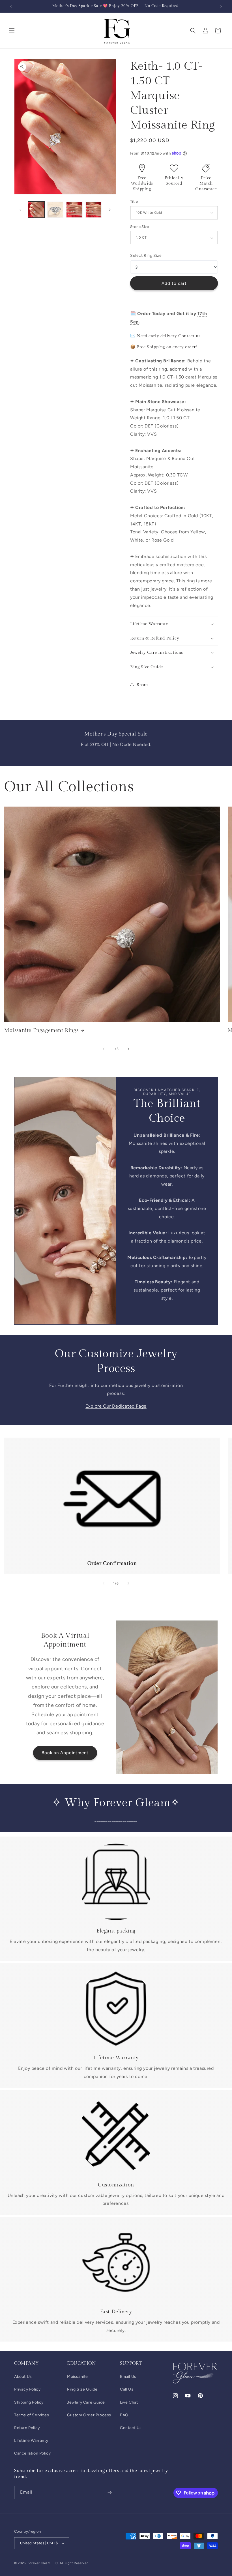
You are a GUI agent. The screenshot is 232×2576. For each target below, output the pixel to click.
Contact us (189, 336)
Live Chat (129, 2402)
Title (134, 201)
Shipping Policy (29, 2402)
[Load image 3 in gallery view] (74, 210)
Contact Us (131, 2428)
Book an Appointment (65, 1753)
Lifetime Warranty (31, 2441)
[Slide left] (20, 210)
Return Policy (27, 2428)
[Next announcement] (221, 6)
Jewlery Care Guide (86, 2402)
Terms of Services (32, 2415)
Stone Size (139, 227)
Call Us (127, 2389)
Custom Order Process (89, 2415)
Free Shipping (151, 347)
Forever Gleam (39, 2563)
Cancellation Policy (32, 2453)
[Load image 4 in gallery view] (94, 210)
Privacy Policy (27, 2389)
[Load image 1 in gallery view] (36, 210)
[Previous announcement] (11, 6)
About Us (23, 2377)
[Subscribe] (109, 2492)
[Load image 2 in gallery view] (55, 210)
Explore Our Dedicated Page (116, 1406)
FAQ (124, 2415)
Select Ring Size (146, 256)
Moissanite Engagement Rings (41, 1030)
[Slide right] (110, 210)
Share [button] (142, 685)
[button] (12, 31)
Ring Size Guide (82, 2389)
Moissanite (78, 2377)
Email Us (128, 2377)
